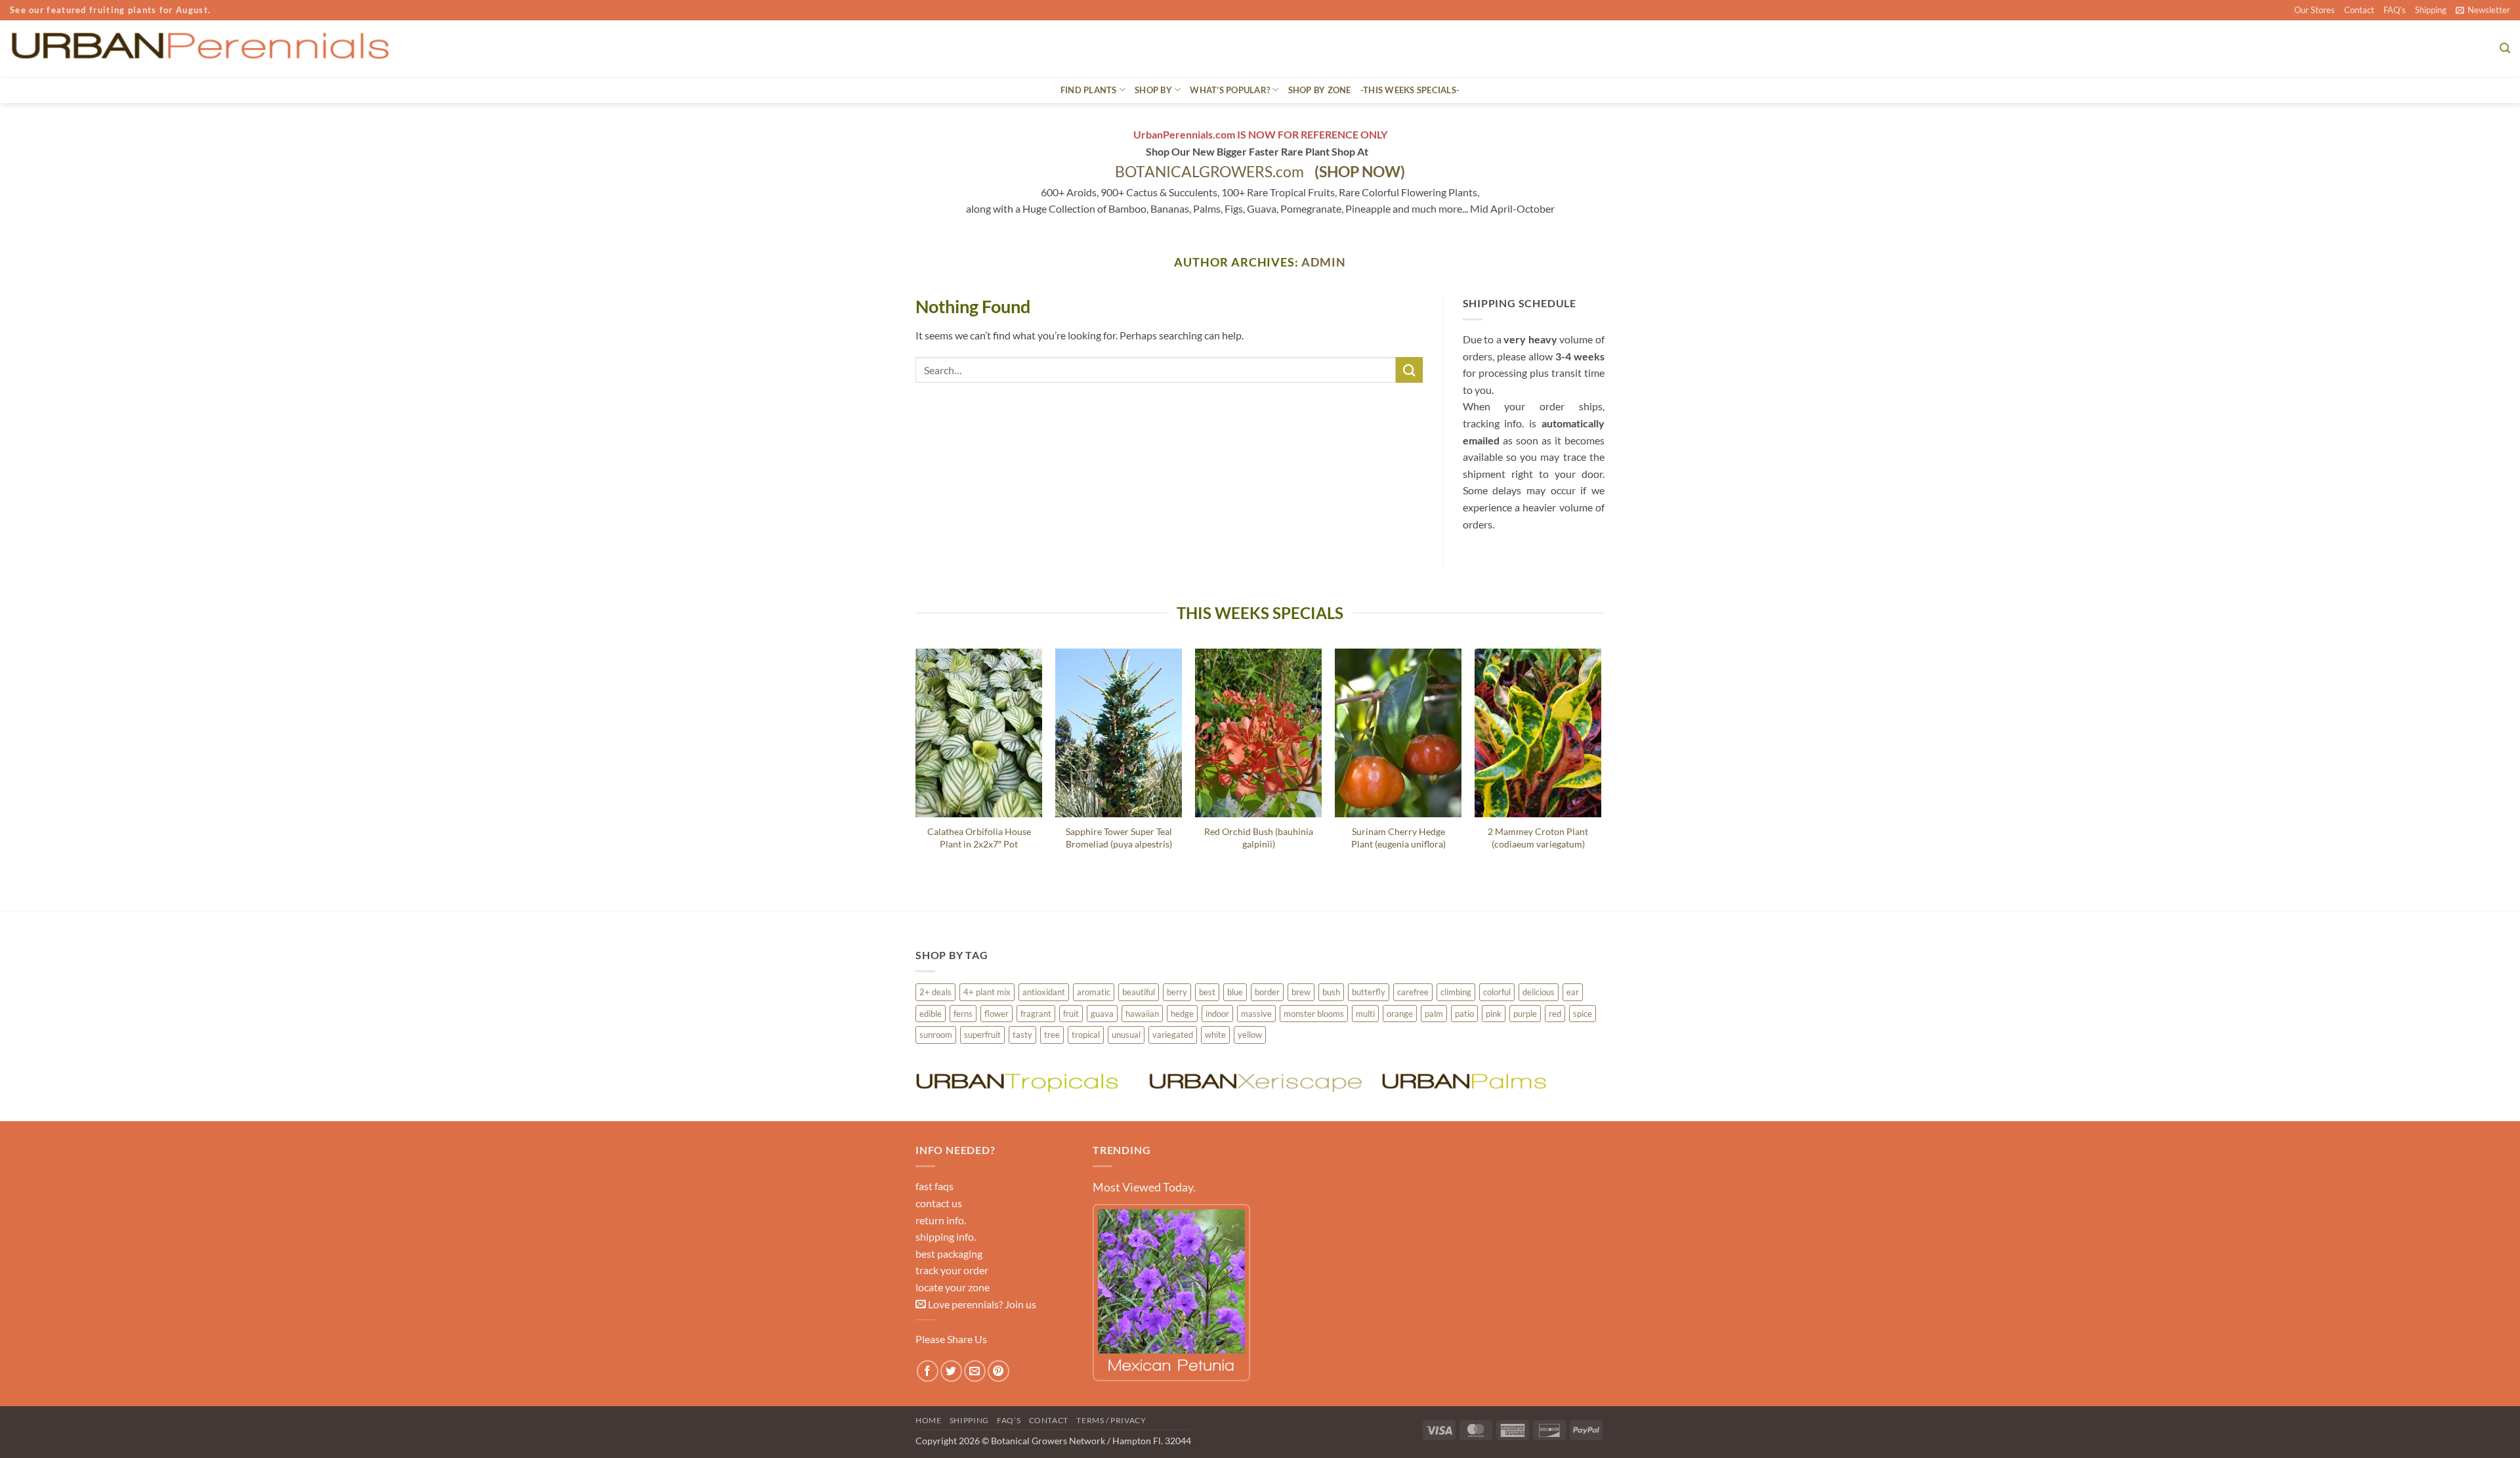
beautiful (1139, 992)
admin (1324, 262)
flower (997, 1014)
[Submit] (1409, 370)
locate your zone (953, 1287)
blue (1235, 992)
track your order (952, 1270)
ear (1573, 992)
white (1215, 1035)
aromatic (1094, 992)
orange (1400, 1014)
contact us (939, 1203)
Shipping (2431, 10)
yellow (1250, 1035)
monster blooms (1314, 1014)
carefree (1413, 992)
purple (1525, 1014)
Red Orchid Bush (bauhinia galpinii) (1259, 838)
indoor (1217, 1014)
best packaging (949, 1254)
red (1555, 1014)
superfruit (982, 1035)
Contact (2359, 10)
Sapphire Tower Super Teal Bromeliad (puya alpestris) (1119, 838)
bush (1331, 992)
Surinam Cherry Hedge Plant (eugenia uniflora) (1398, 838)
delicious (1539, 992)
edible (931, 1014)
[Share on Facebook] (928, 1371)
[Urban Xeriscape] (1258, 1081)
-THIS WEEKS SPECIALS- (1410, 90)
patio (1464, 1014)
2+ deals (935, 992)
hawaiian (1142, 1014)
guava (1102, 1014)
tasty (1022, 1035)
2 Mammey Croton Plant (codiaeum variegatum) (1538, 838)
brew (1301, 992)
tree (1052, 1035)
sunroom (936, 1035)
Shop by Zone (1320, 90)
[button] (2483, 10)
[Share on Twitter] (951, 1371)
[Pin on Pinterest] (998, 1371)
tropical (1086, 1035)
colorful (1497, 992)
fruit (1071, 1014)
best (1207, 992)
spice (1583, 1014)
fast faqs (934, 1186)
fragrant (1036, 1014)
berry (1177, 992)
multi (1365, 1014)
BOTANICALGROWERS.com (1260, 172)
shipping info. (946, 1236)
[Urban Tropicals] (1025, 1081)
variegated (1173, 1035)
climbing (1456, 992)
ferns (963, 1014)
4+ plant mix (987, 992)
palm (1434, 1014)
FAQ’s (2395, 10)
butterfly (1369, 992)
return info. (941, 1220)
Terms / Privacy (1111, 1420)
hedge (1182, 1014)
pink (1494, 1014)
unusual (1126, 1035)
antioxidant (1044, 992)
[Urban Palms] (1491, 1081)
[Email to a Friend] (975, 1371)
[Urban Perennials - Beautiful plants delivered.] (199, 49)
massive (1256, 1014)
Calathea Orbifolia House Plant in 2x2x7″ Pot (979, 838)
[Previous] (916, 769)
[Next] (1601, 769)
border (1267, 992)
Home (928, 1420)
